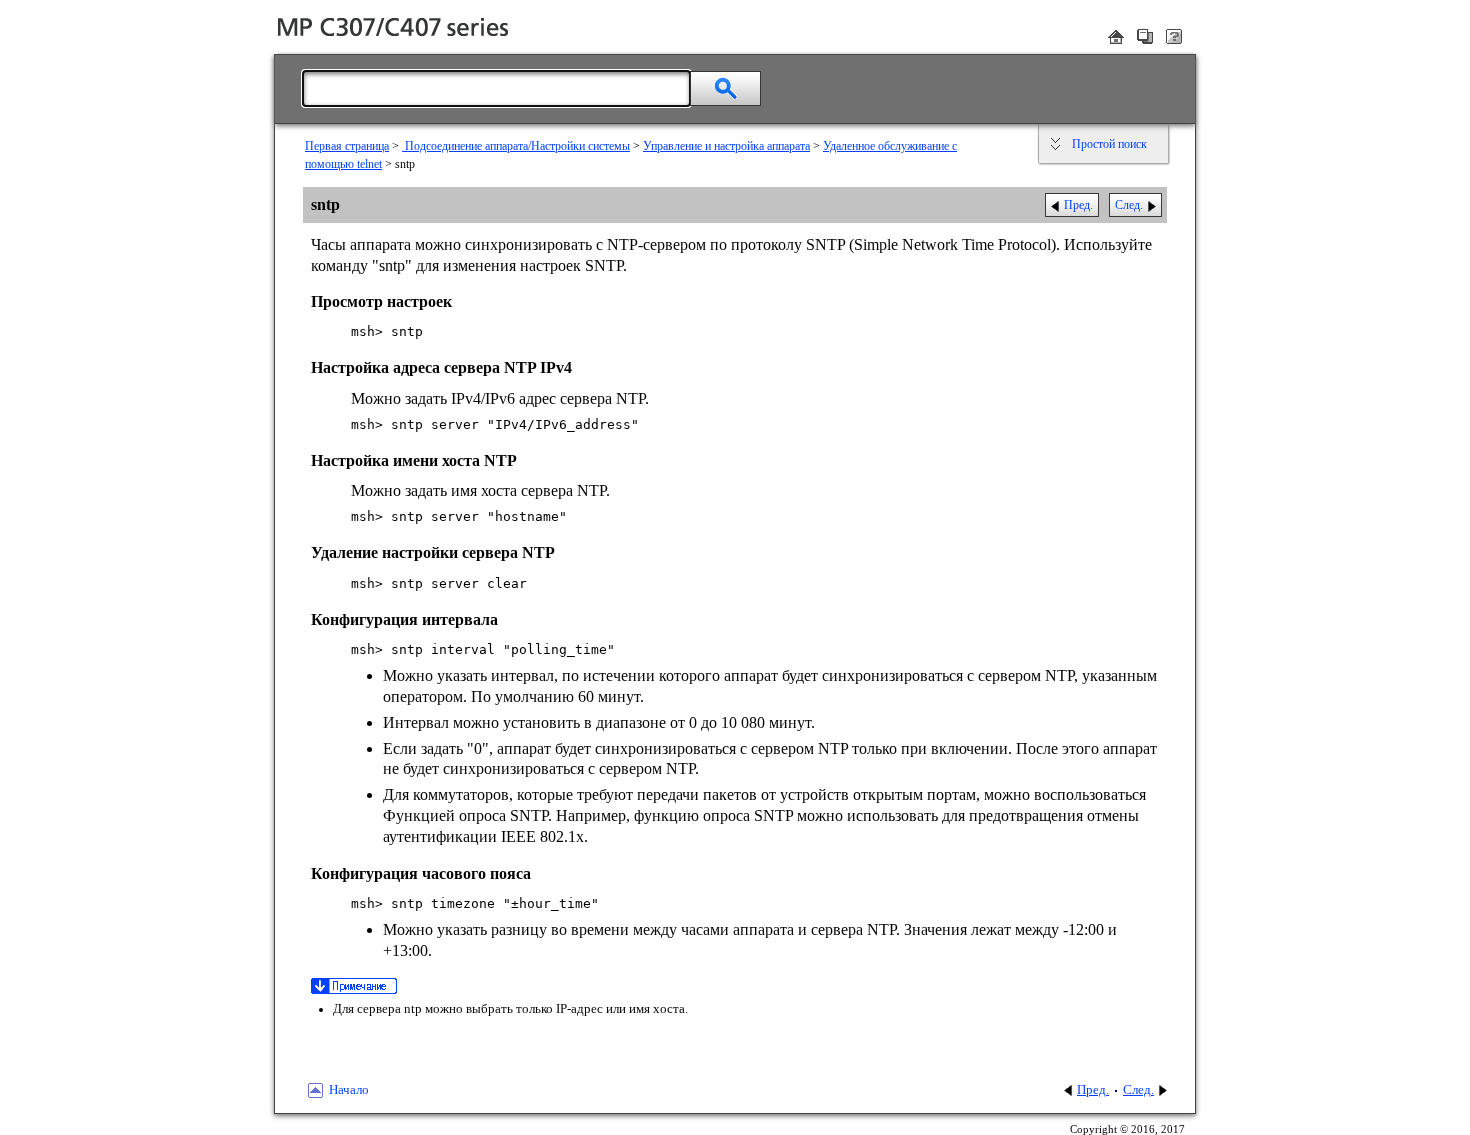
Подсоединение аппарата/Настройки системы (516, 146)
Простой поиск (1109, 144)
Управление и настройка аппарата (726, 146)
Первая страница (347, 146)
